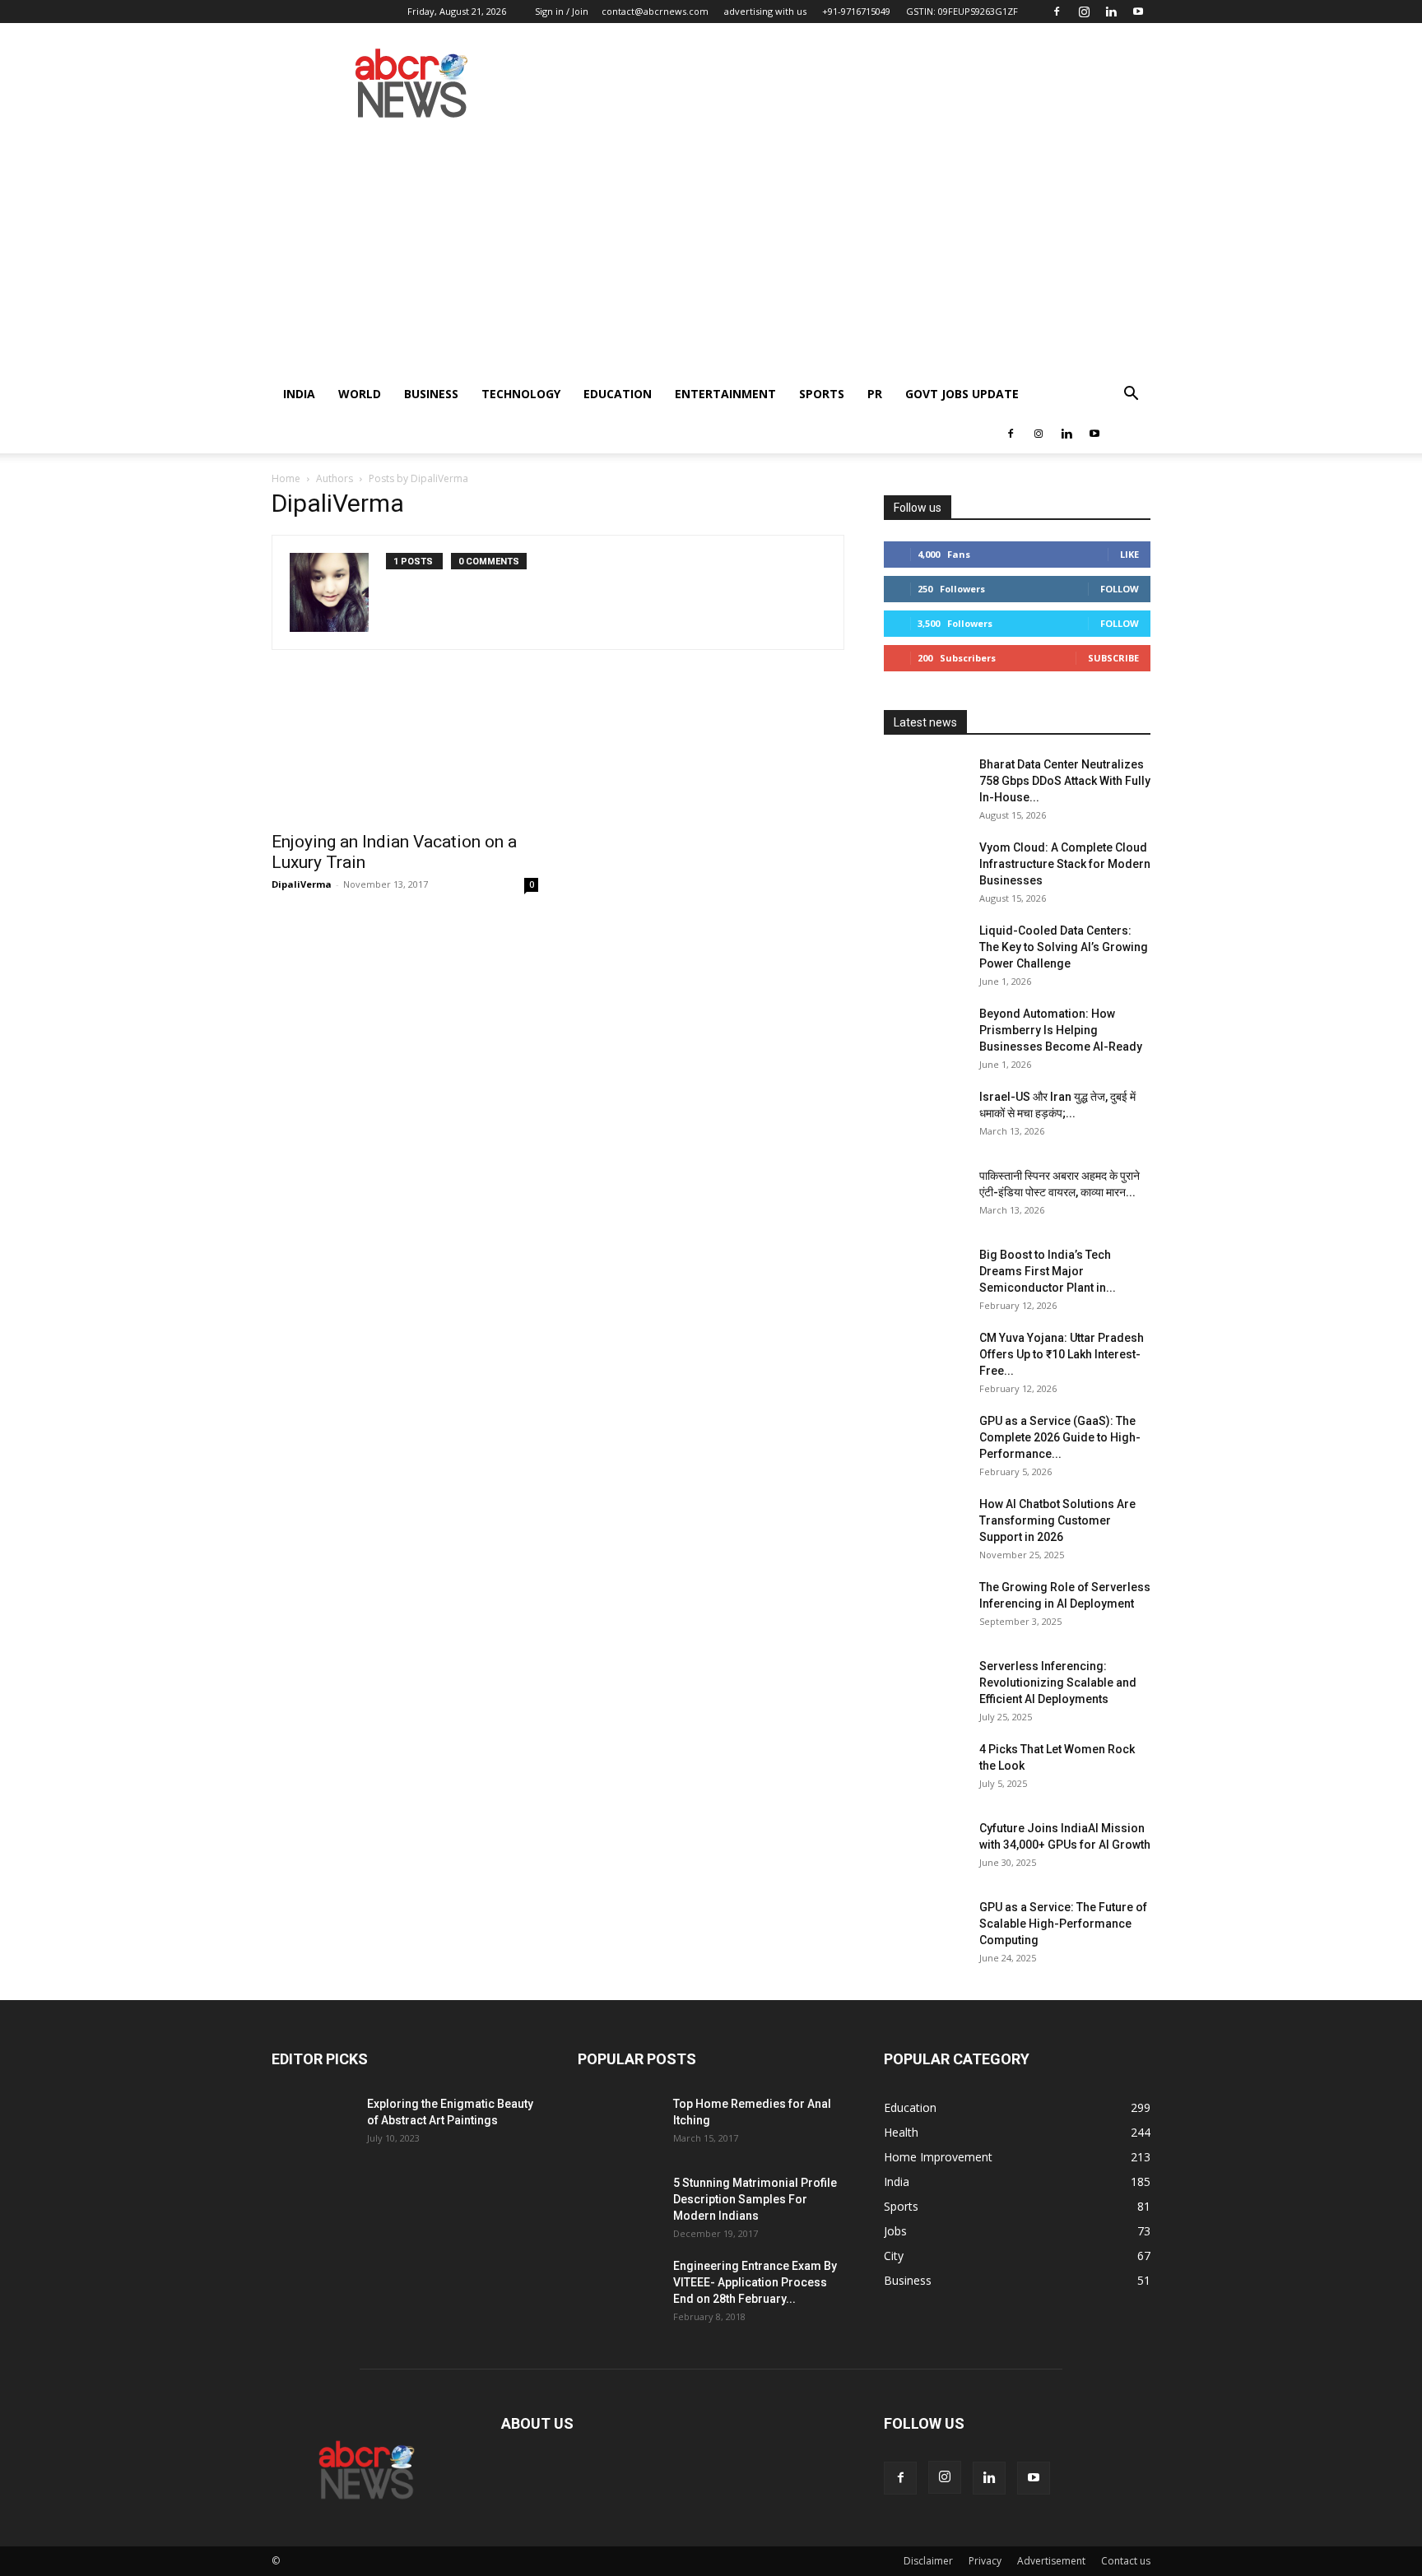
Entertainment (725, 394)
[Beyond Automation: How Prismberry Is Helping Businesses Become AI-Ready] (925, 1034)
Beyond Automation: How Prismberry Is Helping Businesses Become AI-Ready (1061, 1030)
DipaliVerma (302, 884)
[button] (1131, 395)
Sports (822, 394)
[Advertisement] (711, 251)
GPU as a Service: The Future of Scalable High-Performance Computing (1063, 1924)
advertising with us (765, 11)
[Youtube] (1138, 12)
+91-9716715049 (856, 11)
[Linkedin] (1111, 12)
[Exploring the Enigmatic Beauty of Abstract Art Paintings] (313, 2124)
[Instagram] (1084, 12)
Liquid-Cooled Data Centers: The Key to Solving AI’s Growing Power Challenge (1064, 947)
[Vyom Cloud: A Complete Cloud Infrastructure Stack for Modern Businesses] (925, 868)
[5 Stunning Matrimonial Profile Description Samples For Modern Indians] (619, 2203)
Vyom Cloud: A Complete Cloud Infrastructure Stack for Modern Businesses (1065, 864)
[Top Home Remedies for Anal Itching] (619, 2124)
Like (1129, 554)
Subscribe (1113, 658)
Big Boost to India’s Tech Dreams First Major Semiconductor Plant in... (1048, 1271)
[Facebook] (1057, 12)
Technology (521, 394)
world (360, 394)
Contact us (1126, 2561)
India (299, 394)
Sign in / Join (562, 11)
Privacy (985, 2561)
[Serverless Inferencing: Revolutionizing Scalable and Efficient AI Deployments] (925, 1687)
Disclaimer (928, 2561)
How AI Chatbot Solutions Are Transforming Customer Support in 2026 (1057, 1520)
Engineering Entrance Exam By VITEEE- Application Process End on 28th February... (755, 2282)
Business (431, 394)
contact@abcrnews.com (655, 11)
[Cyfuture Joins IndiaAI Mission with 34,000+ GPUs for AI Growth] (925, 1849)
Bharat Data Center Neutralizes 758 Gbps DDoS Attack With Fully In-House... (1065, 781)
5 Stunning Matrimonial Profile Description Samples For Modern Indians (755, 2199)
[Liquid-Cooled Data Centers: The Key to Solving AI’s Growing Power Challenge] (925, 951)
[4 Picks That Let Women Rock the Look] (925, 1770)
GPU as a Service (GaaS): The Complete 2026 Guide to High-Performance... (1060, 1437)
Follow (1120, 589)
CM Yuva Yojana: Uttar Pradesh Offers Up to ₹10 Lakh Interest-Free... (1062, 1354)
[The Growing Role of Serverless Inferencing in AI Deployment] (925, 1608)
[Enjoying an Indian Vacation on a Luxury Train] (405, 755)
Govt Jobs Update (962, 394)
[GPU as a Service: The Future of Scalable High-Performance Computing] (925, 1928)
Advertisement (1051, 2561)
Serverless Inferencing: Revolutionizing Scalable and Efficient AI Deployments (1058, 1683)
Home (286, 478)
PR (875, 394)
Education (618, 394)
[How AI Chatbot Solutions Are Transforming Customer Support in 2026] (925, 1525)
